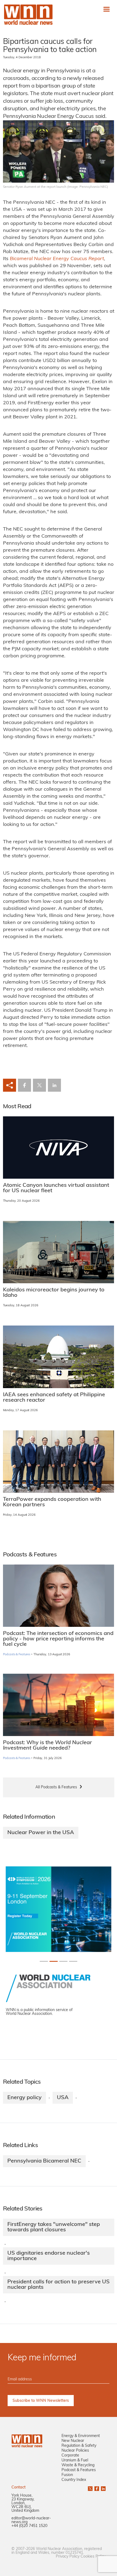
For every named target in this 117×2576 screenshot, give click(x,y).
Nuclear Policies (75, 2451)
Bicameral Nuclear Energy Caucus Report (57, 259)
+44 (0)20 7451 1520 (29, 2526)
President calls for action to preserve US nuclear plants (59, 2285)
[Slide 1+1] (54, 1961)
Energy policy (24, 2098)
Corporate (70, 2456)
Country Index (74, 2480)
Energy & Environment (81, 2436)
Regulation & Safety (79, 2446)
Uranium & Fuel (75, 2460)
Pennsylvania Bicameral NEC (44, 2161)
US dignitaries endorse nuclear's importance (49, 2256)
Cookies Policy (93, 2557)
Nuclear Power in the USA (41, 1833)
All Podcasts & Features (56, 1787)
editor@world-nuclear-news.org (31, 2520)
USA (63, 2098)
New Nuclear (73, 2441)
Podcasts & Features (17, 1655)
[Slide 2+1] (63, 1961)
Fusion (67, 2475)
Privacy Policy (68, 2557)
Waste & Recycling (78, 2465)
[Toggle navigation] (107, 9)
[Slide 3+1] (73, 1961)
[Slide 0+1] (44, 1961)
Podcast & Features (79, 2470)
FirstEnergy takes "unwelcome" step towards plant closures (54, 2227)
